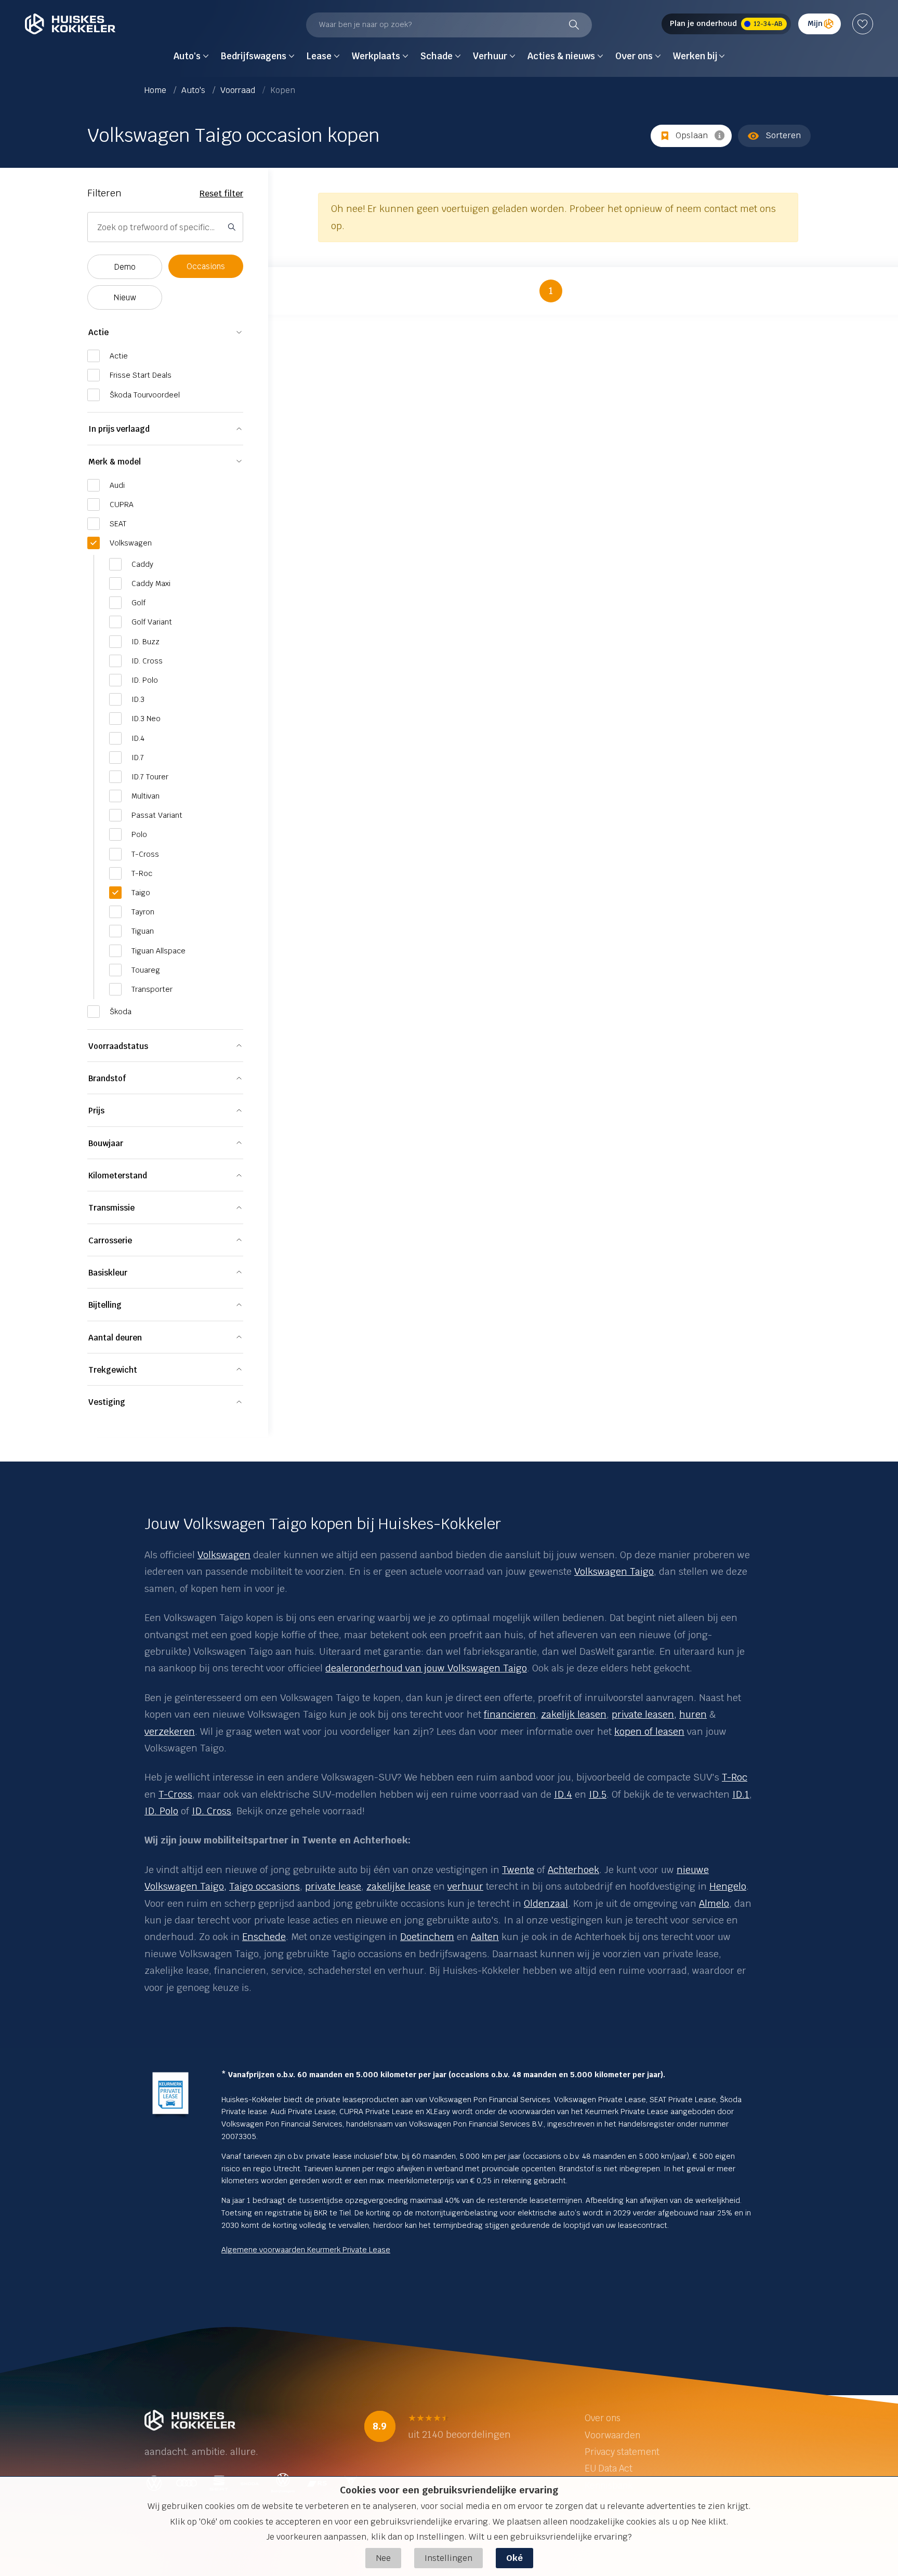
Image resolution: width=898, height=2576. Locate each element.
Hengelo (728, 1886)
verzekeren (170, 1731)
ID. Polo (161, 1811)
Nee (383, 2558)
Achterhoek (573, 1870)
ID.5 (598, 1794)
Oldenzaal (546, 1903)
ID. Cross (212, 1811)
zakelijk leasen (574, 1714)
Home (156, 90)
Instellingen (448, 2558)
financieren (510, 1714)
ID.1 (741, 1794)
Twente (518, 1870)
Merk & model (115, 462)
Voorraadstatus (118, 1046)
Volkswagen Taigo (614, 1571)
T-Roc (735, 1777)
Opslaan (692, 135)
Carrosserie (110, 1240)
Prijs (96, 1111)
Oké (514, 2558)
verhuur (465, 1886)
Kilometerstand (118, 1176)
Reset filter (221, 194)
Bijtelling (105, 1305)
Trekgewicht (113, 1370)
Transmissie (111, 1208)
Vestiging (107, 1402)
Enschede (264, 1937)
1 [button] (551, 291)
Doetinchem (427, 1937)
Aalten (485, 1937)
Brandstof (107, 1078)
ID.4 (563, 1794)
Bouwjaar (106, 1143)
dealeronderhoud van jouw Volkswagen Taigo (426, 1668)
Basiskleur (108, 1273)
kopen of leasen (649, 1731)
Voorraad (239, 90)
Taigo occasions (265, 1886)
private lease (333, 1886)
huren (693, 1714)
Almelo (714, 1903)
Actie (98, 332)
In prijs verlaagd (119, 429)
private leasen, (644, 1714)
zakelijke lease (399, 1886)
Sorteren (783, 135)
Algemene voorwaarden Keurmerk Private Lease (306, 2250)
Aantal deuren (115, 1338)
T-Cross (175, 1794)
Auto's (194, 90)
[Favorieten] (863, 24)
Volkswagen (224, 1555)
